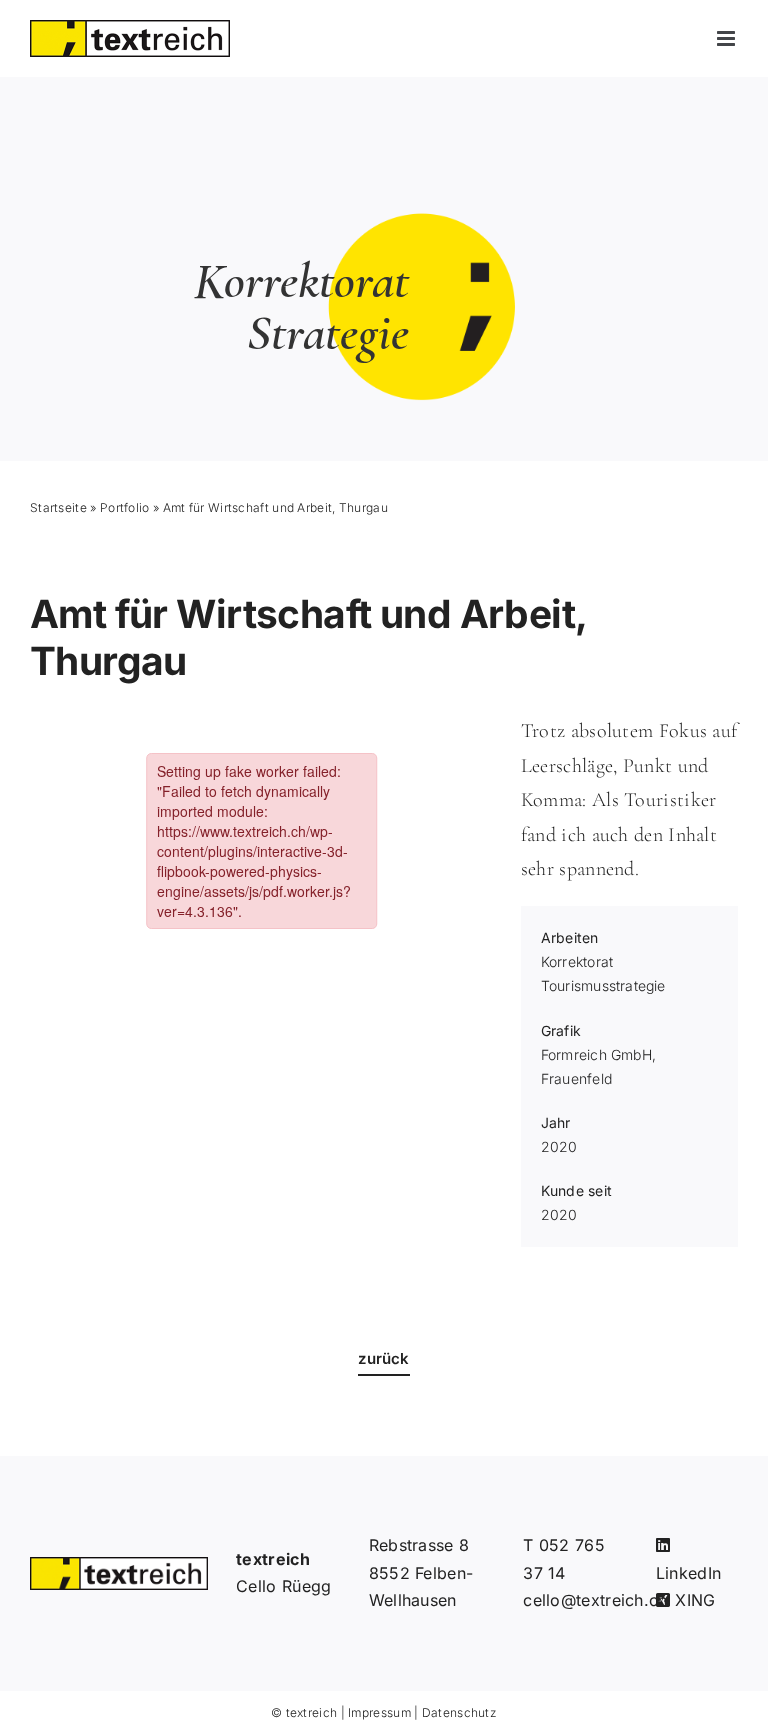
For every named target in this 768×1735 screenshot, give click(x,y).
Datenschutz (459, 1712)
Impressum (379, 1712)
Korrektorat (577, 961)
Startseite (58, 507)
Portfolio (125, 507)
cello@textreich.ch (595, 1600)
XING (693, 1600)
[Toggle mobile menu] (727, 38)
